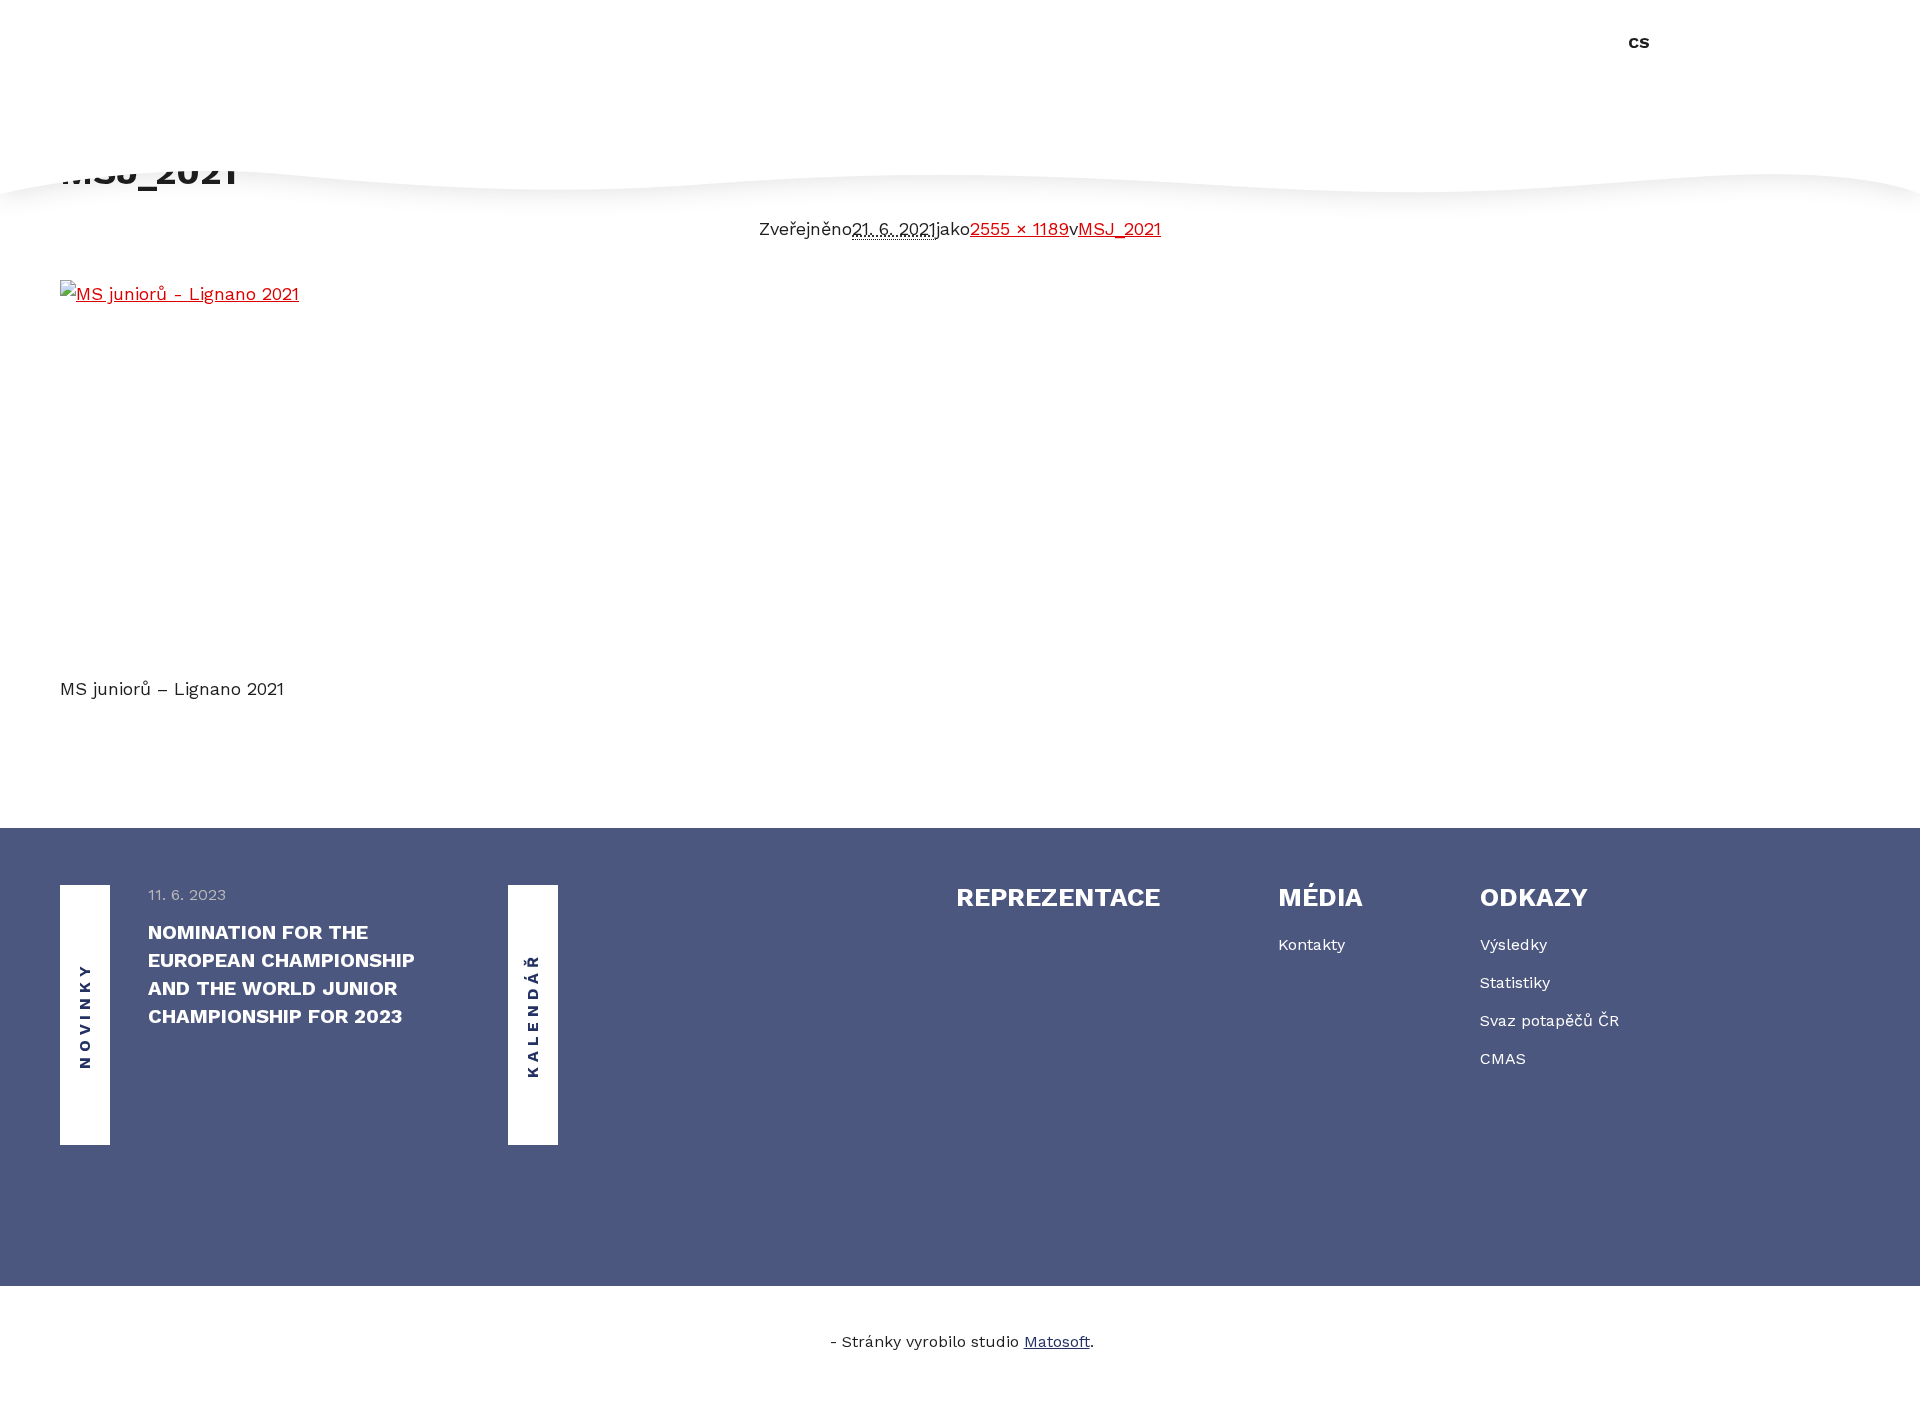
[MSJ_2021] (960, 477)
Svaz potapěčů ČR (1549, 1020)
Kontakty (1311, 944)
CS (1639, 42)
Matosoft (1057, 1341)
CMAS (1503, 1058)
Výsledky (1513, 944)
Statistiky (1515, 982)
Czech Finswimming (186, 72)
